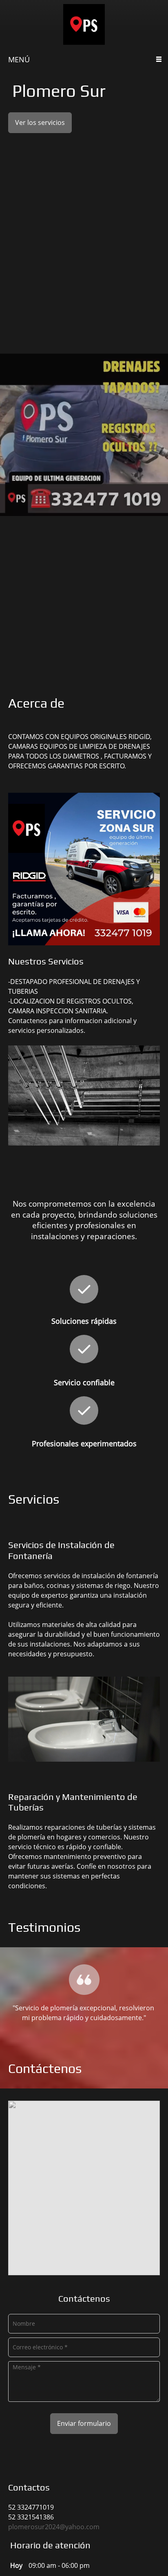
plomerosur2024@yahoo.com (54, 2527)
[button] (84, 1991)
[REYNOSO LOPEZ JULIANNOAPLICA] (84, 24)
